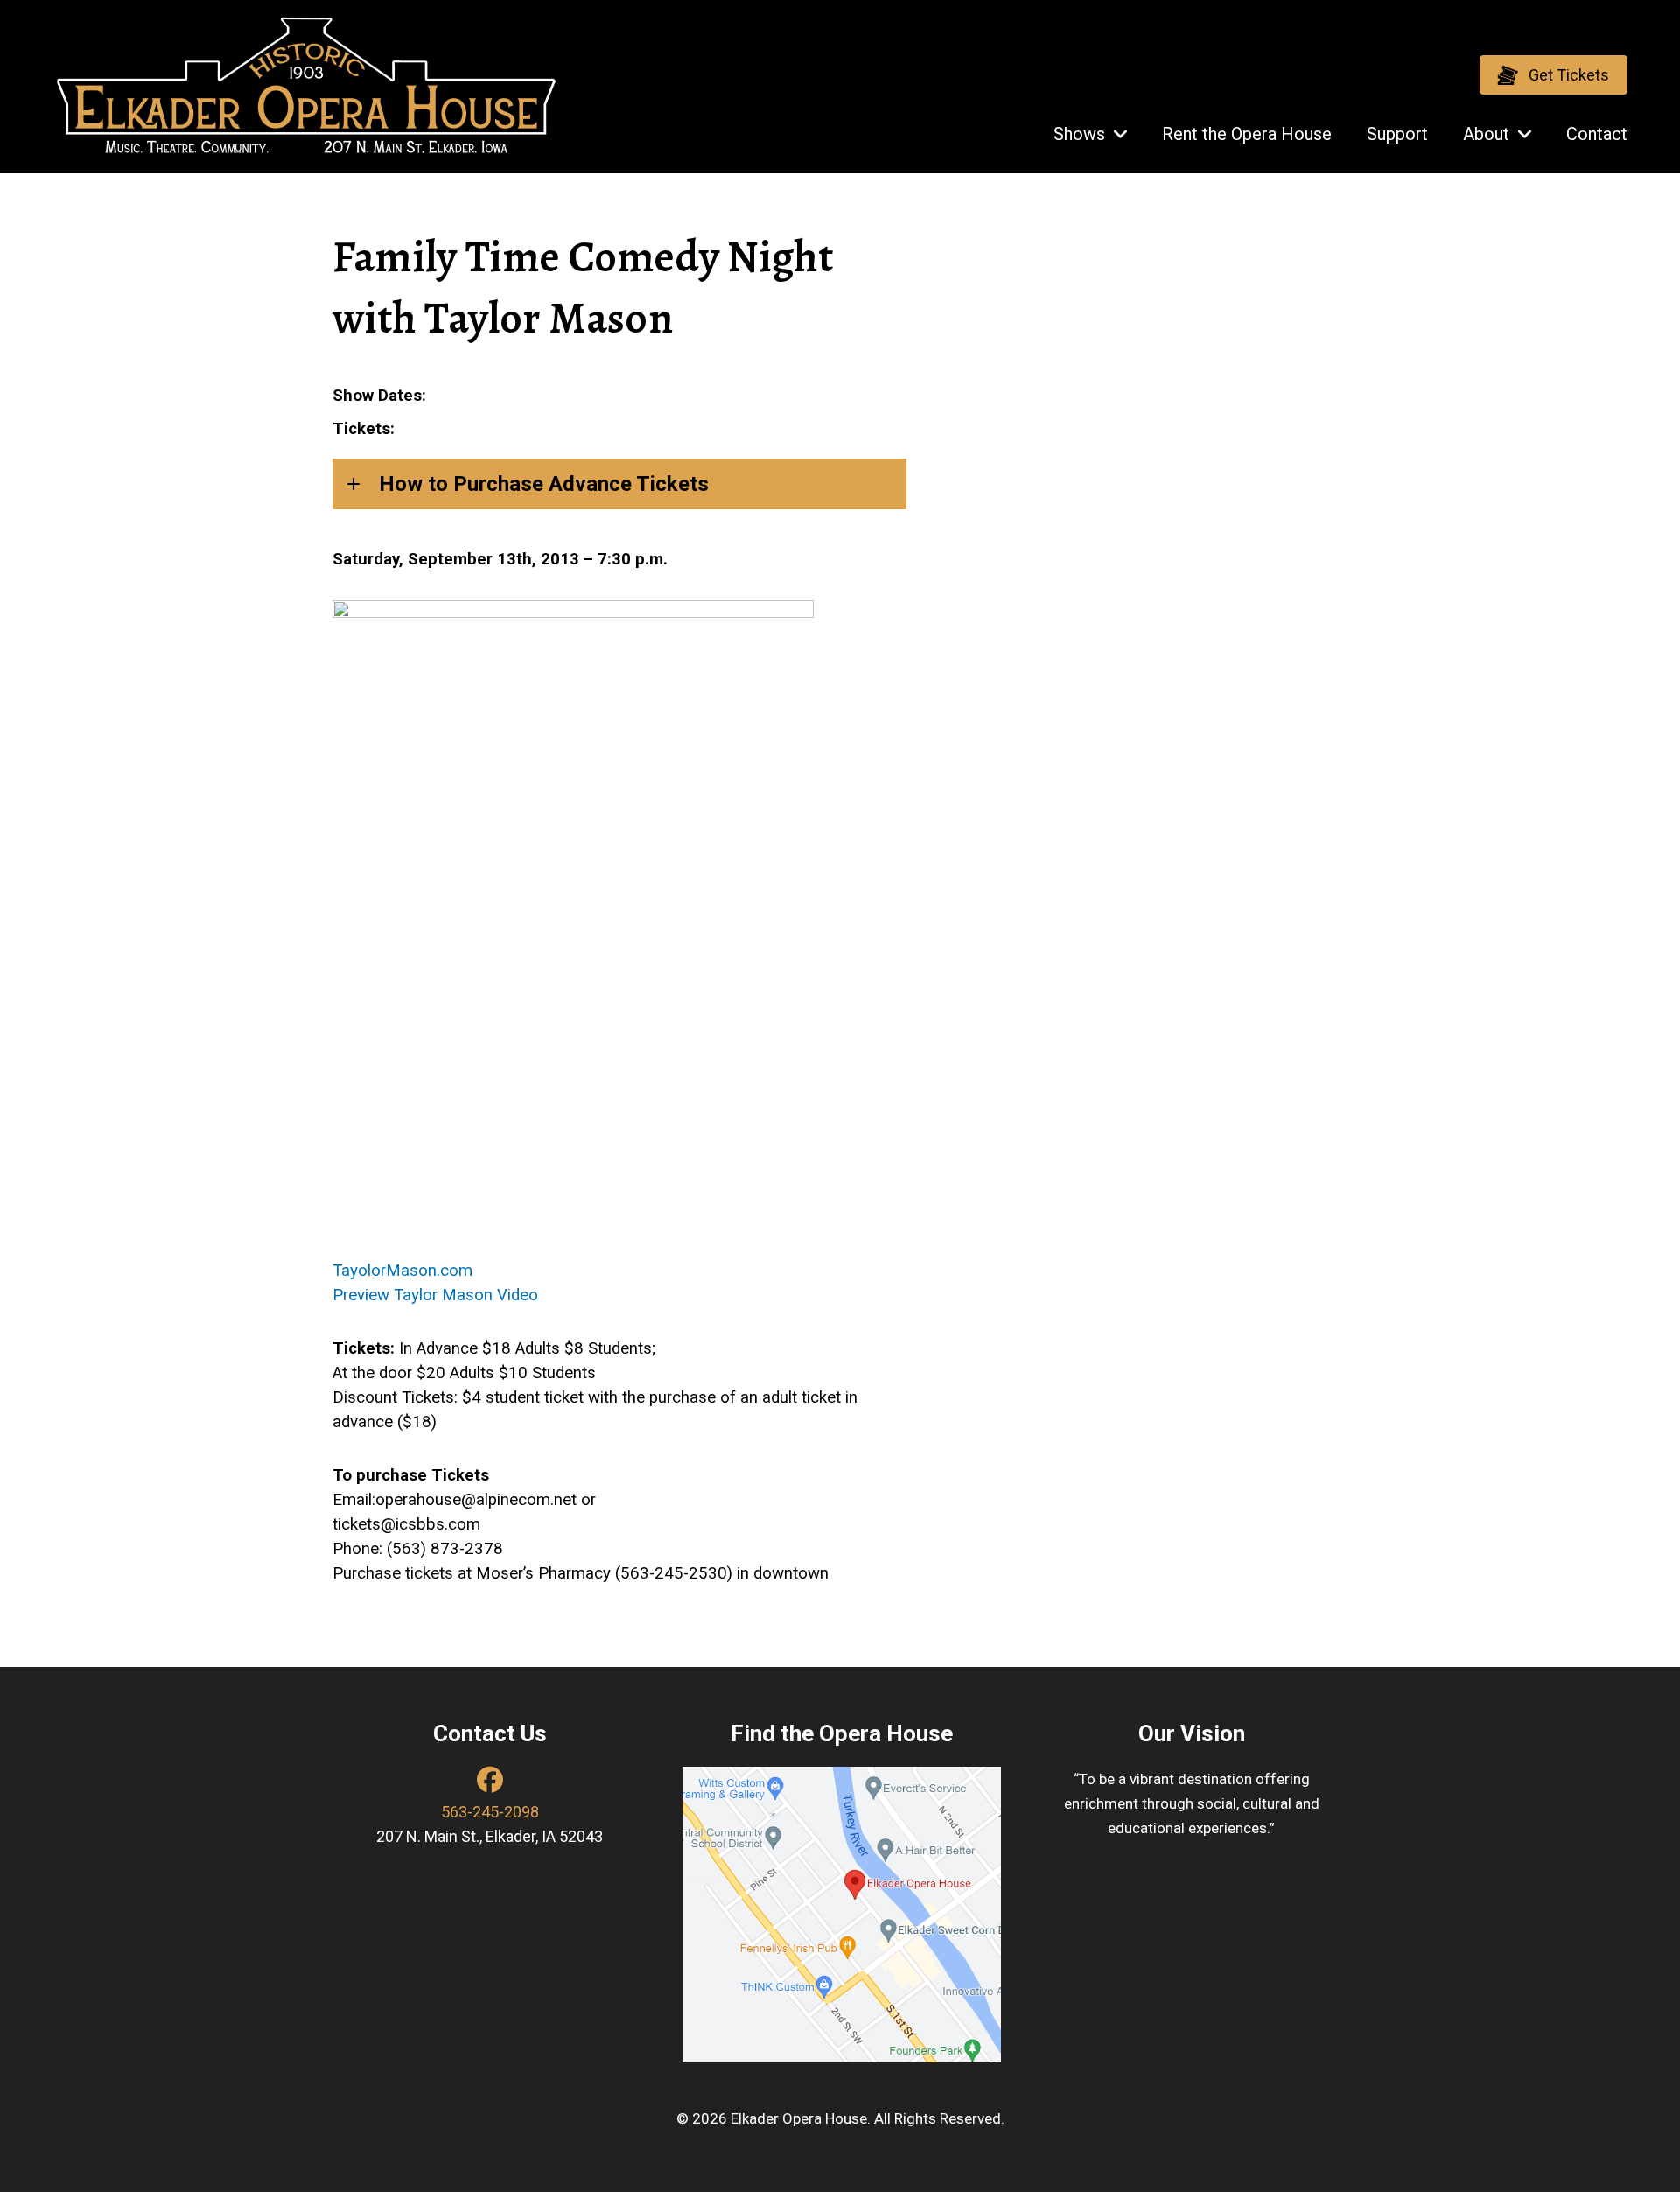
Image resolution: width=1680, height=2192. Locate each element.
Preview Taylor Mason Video (435, 1295)
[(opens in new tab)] (842, 1914)
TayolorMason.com (402, 1271)
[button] (1554, 75)
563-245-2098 (490, 1812)
